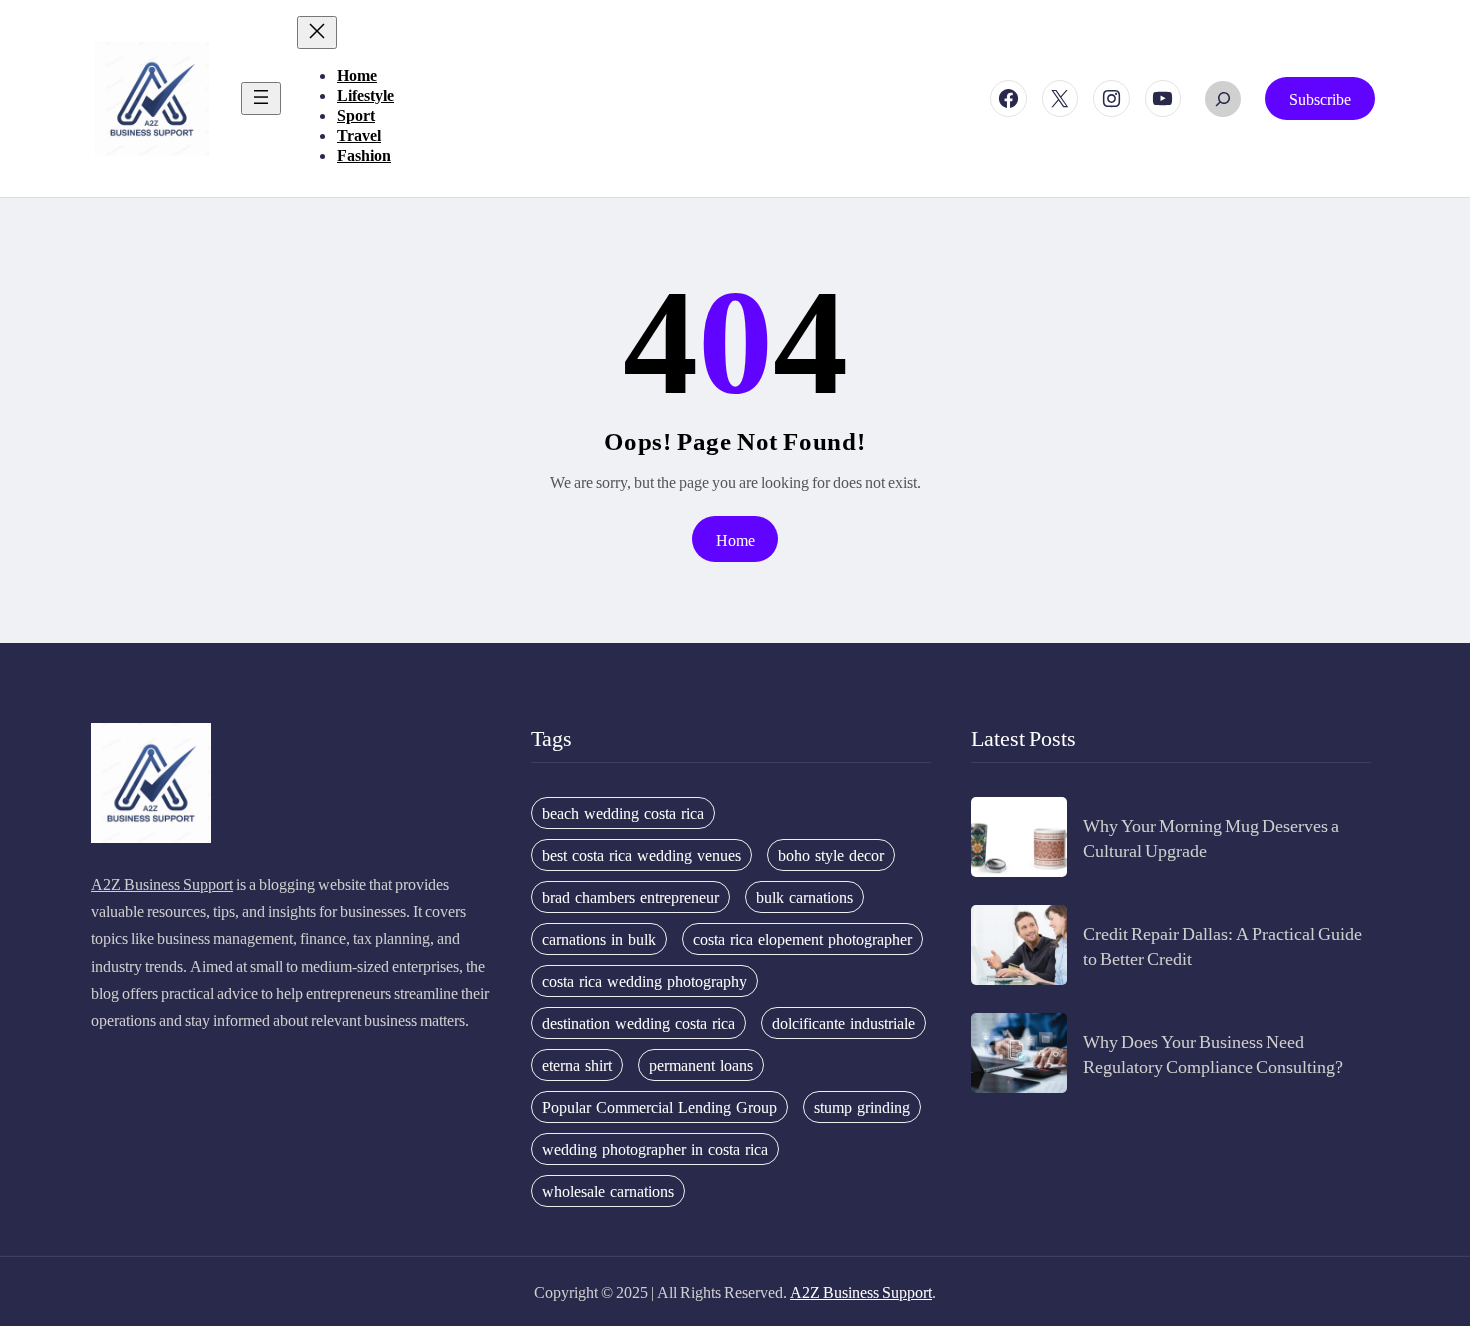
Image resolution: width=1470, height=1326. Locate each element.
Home (735, 539)
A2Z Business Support (162, 883)
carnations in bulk (599, 939)
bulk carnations (804, 897)
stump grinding (862, 1107)
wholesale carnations (608, 1191)
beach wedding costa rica (623, 813)
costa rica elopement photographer (802, 939)
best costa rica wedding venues (641, 855)
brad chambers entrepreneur (630, 897)
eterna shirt (577, 1065)
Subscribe (1320, 98)
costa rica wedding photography (644, 981)
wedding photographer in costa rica (655, 1149)
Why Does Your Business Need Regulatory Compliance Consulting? (1213, 1053)
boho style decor (831, 855)
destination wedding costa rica (638, 1023)
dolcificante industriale (843, 1023)
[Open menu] (261, 98)
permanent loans (701, 1065)
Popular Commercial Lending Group (659, 1107)
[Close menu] (317, 32)
